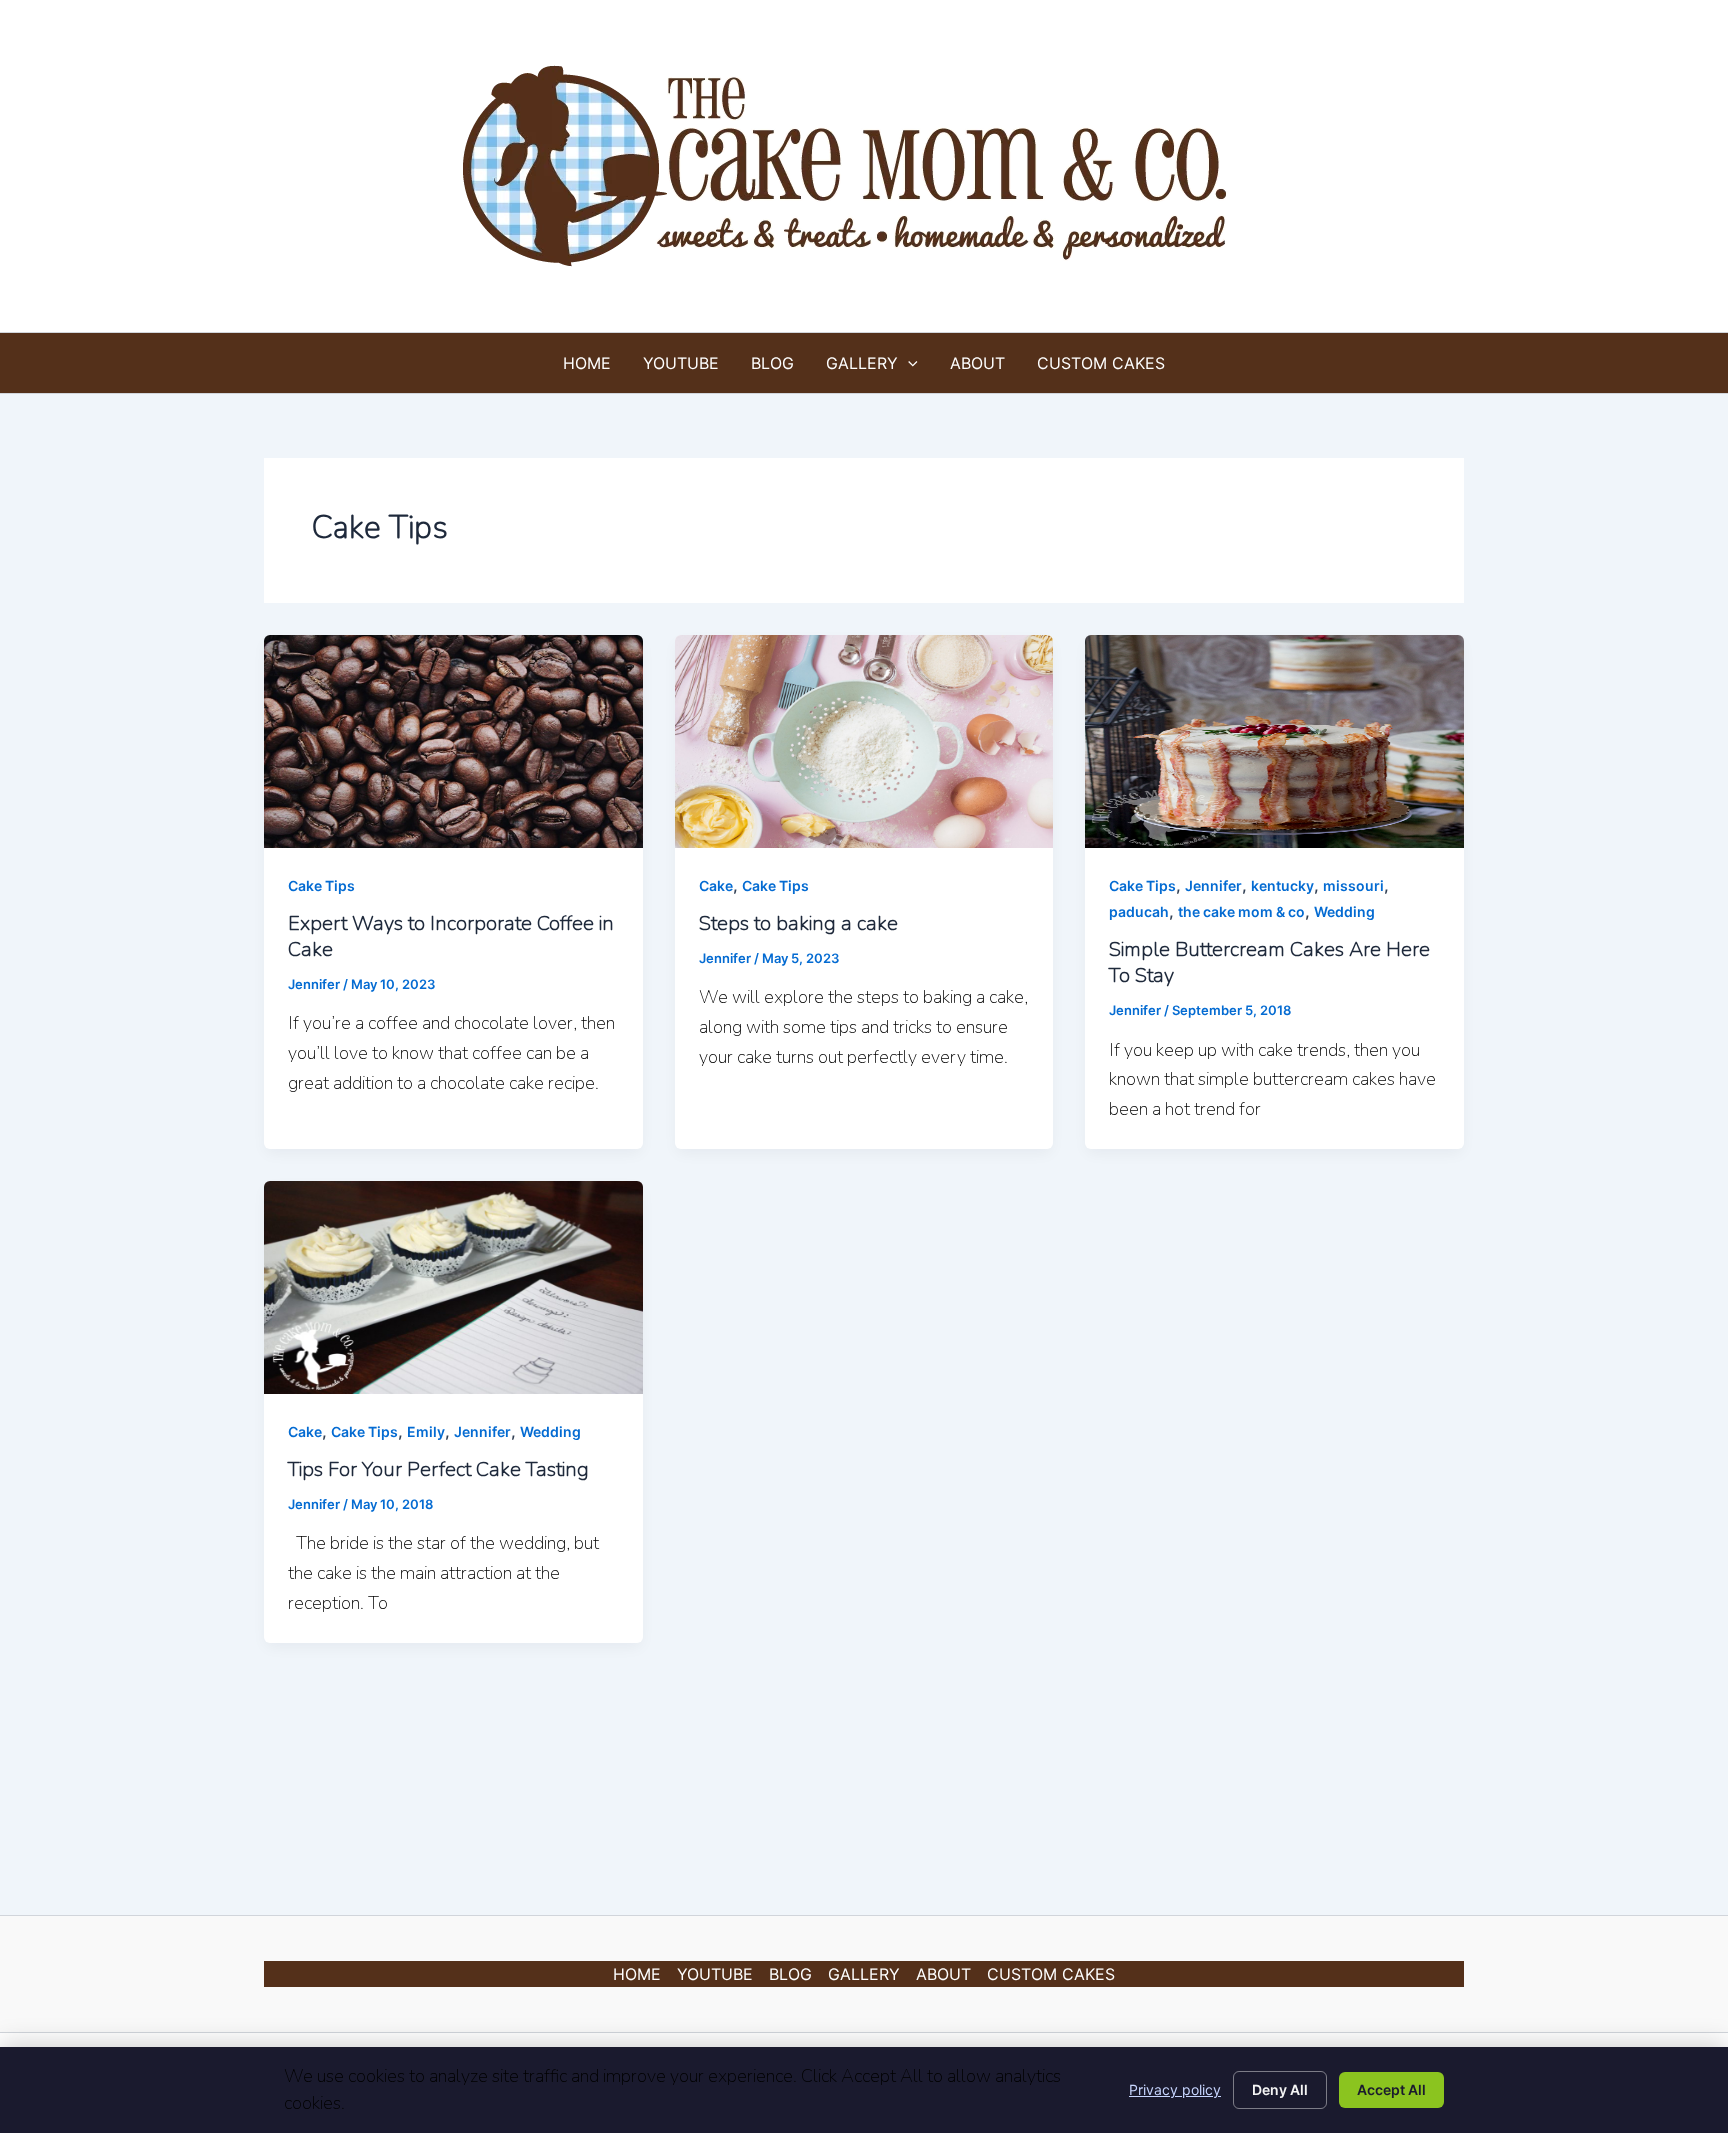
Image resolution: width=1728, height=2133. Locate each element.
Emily (426, 1431)
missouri (1353, 885)
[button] (908, 363)
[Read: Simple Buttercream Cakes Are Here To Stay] (1274, 740)
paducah (1139, 911)
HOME (587, 363)
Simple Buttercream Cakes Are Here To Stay (1269, 962)
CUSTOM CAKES (1101, 363)
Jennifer (1213, 885)
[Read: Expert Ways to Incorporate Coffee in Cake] (453, 740)
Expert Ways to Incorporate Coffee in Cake (451, 936)
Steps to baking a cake (798, 923)
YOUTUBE (681, 363)
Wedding (1344, 911)
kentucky (1282, 885)
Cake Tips (321, 885)
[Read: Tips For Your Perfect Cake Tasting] (453, 1286)
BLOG (772, 363)
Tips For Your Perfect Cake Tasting (438, 1469)
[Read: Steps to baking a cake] (864, 740)
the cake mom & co (1241, 911)
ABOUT (977, 363)
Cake (716, 885)
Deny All (1280, 2089)
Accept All (1391, 2089)
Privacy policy (1175, 2089)
